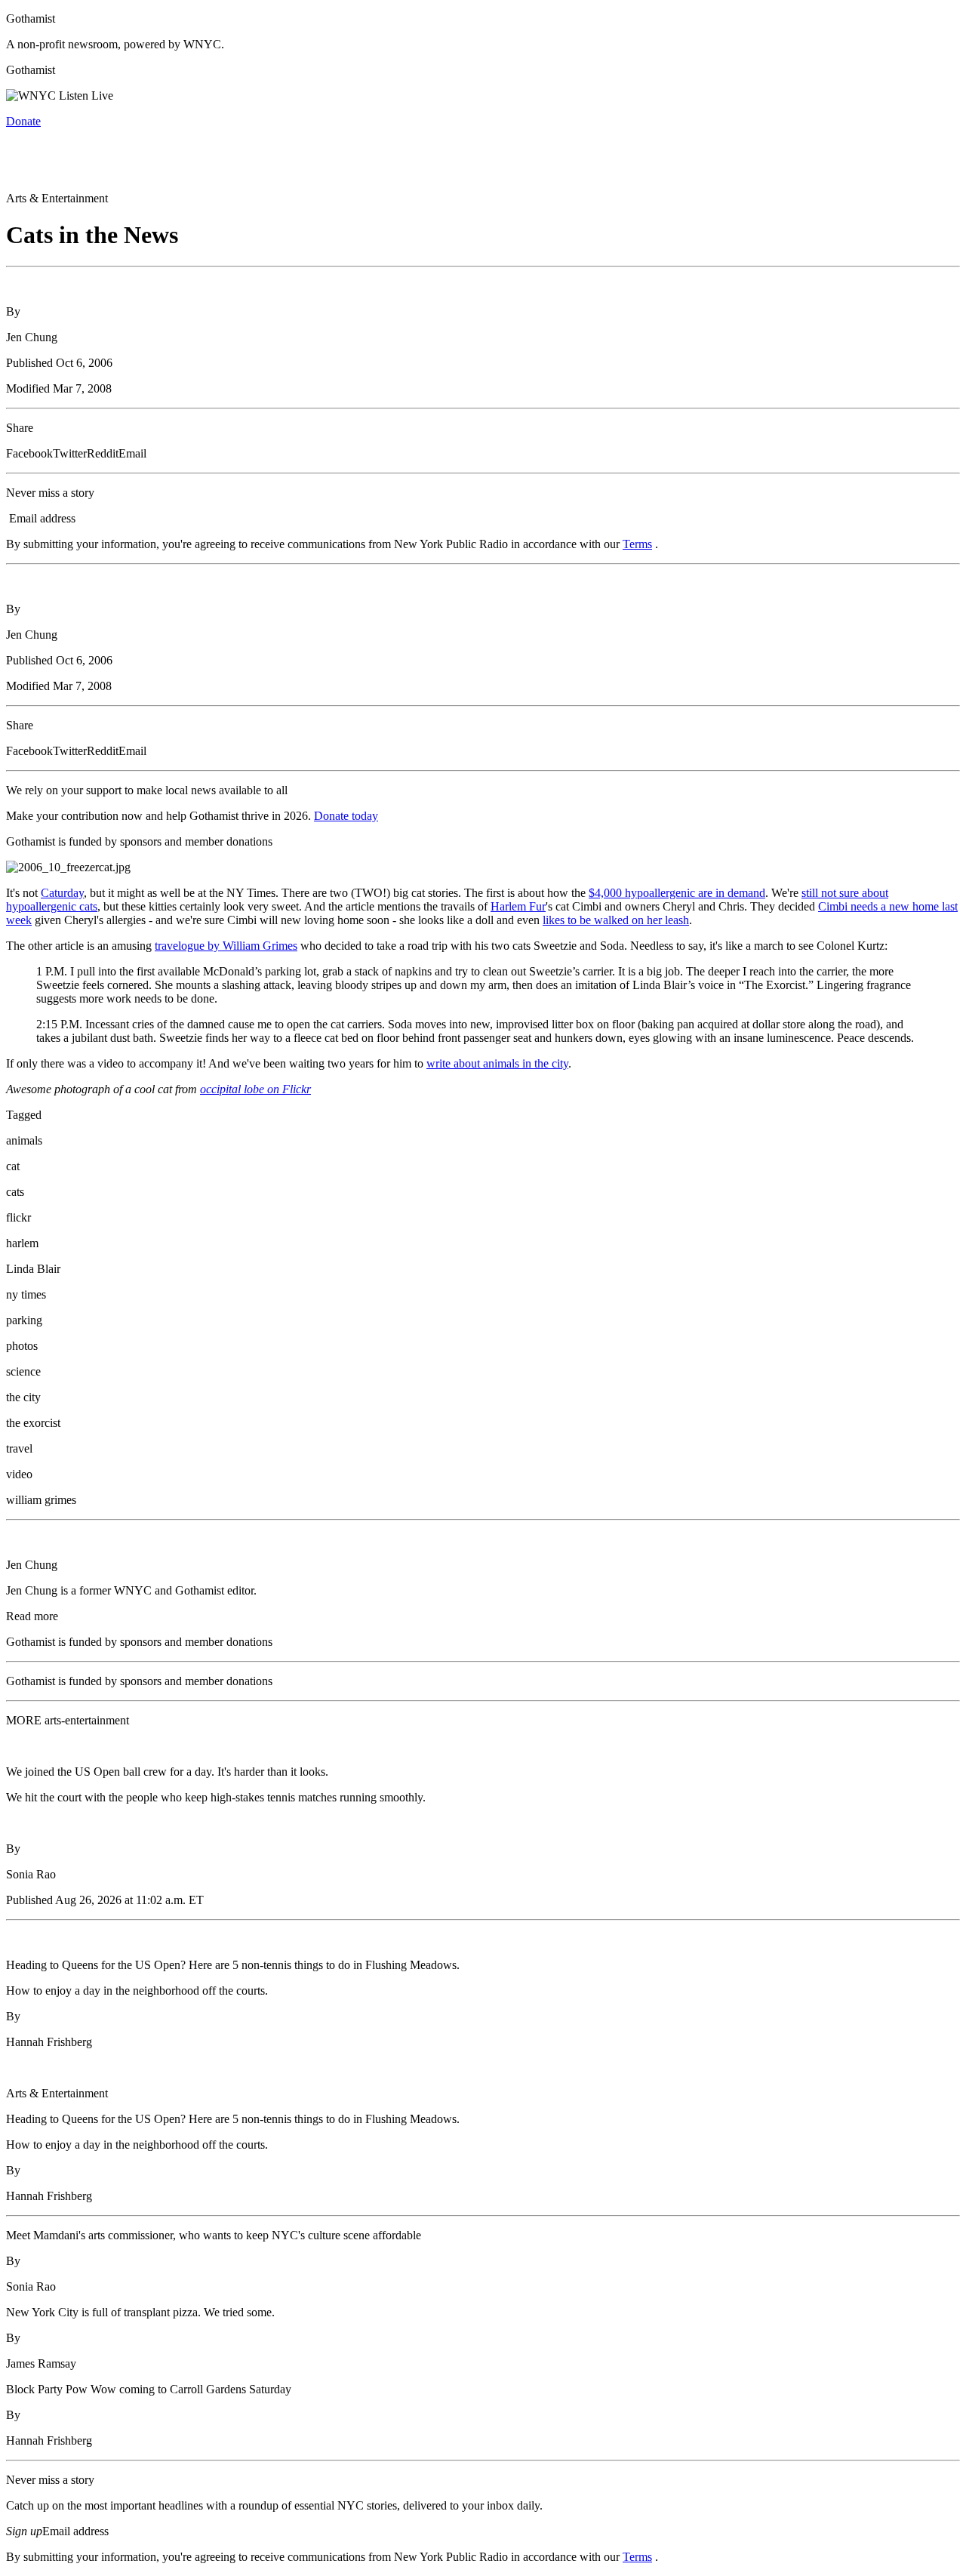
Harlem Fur (518, 906)
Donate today (346, 816)
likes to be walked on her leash (616, 920)
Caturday (62, 893)
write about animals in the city (497, 1063)
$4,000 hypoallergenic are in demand (677, 893)
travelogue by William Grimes (226, 946)
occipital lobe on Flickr (255, 1089)
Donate (23, 121)
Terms (637, 544)
